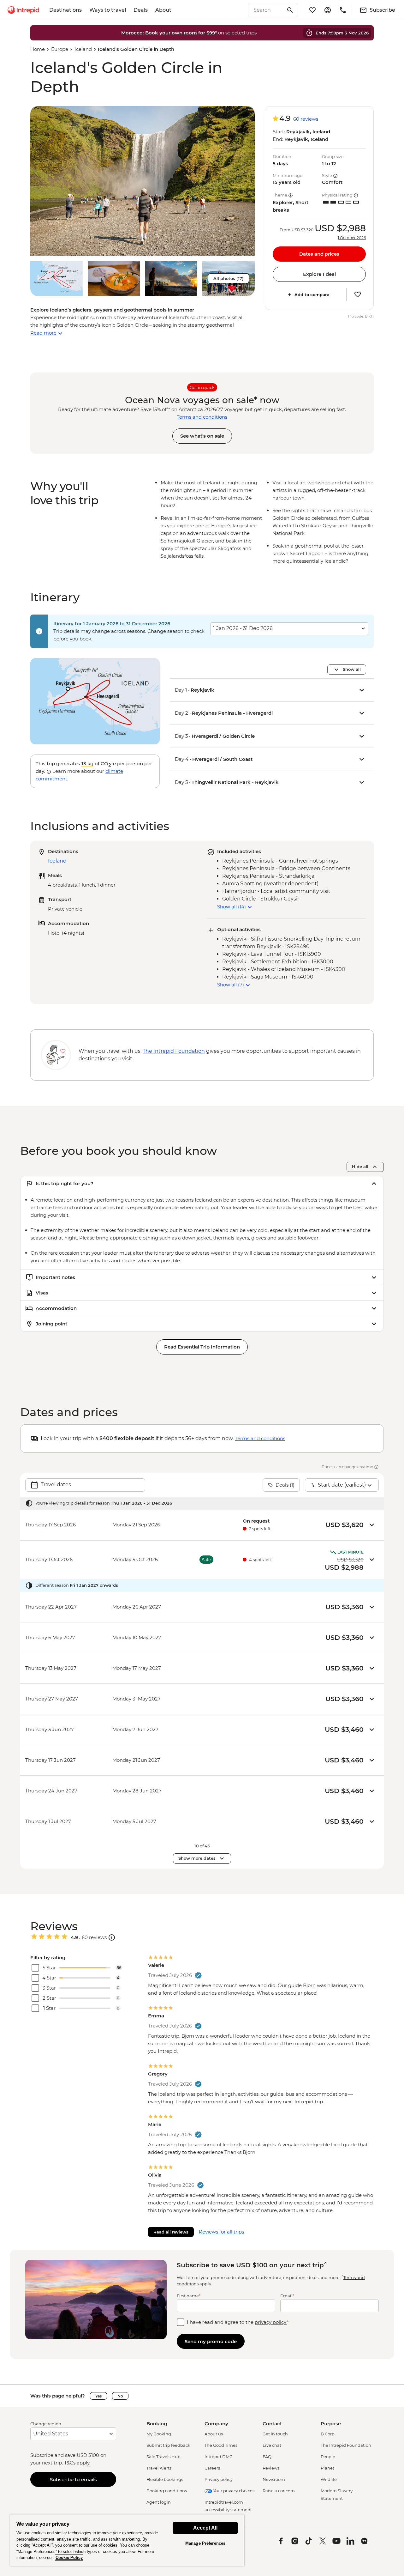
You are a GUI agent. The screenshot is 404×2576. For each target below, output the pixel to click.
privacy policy (271, 2322)
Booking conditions (167, 2491)
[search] (266, 10)
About (163, 10)
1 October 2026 (352, 238)
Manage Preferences (205, 2543)
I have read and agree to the (238, 2322)
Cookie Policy (69, 2558)
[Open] (112, 1937)
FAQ (267, 2457)
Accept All (205, 2528)
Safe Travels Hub (163, 2457)
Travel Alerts (159, 2468)
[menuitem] (23, 10)
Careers (212, 2468)
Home (38, 49)
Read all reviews (171, 2232)
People (328, 2457)
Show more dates (197, 1858)
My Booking (159, 2434)
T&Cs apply (77, 2463)
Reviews (271, 2468)
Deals (141, 10)
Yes (98, 2396)
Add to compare (312, 294)
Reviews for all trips (221, 2232)
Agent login (159, 2502)
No (120, 2396)
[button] (143, 181)
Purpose (331, 2424)
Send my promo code (211, 2341)
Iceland (83, 49)
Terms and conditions (202, 417)
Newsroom (274, 2479)
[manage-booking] (328, 10)
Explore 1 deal (319, 274)
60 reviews (306, 119)
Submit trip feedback (168, 2445)
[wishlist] (312, 10)
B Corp (328, 2434)
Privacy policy (219, 2479)
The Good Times (221, 2445)
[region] (127, 2540)
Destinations (65, 10)
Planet (327, 2468)
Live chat (272, 2445)
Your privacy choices (233, 2491)
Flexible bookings (165, 2479)
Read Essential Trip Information (202, 1347)
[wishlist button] (358, 294)
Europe (60, 49)
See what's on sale (202, 436)
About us (214, 2434)
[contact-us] (343, 10)
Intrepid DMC (218, 2457)
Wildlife (329, 2479)
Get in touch (275, 2434)
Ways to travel (108, 10)
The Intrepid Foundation (346, 2445)
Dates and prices (319, 254)
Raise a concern (279, 2491)
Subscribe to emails (73, 2479)
